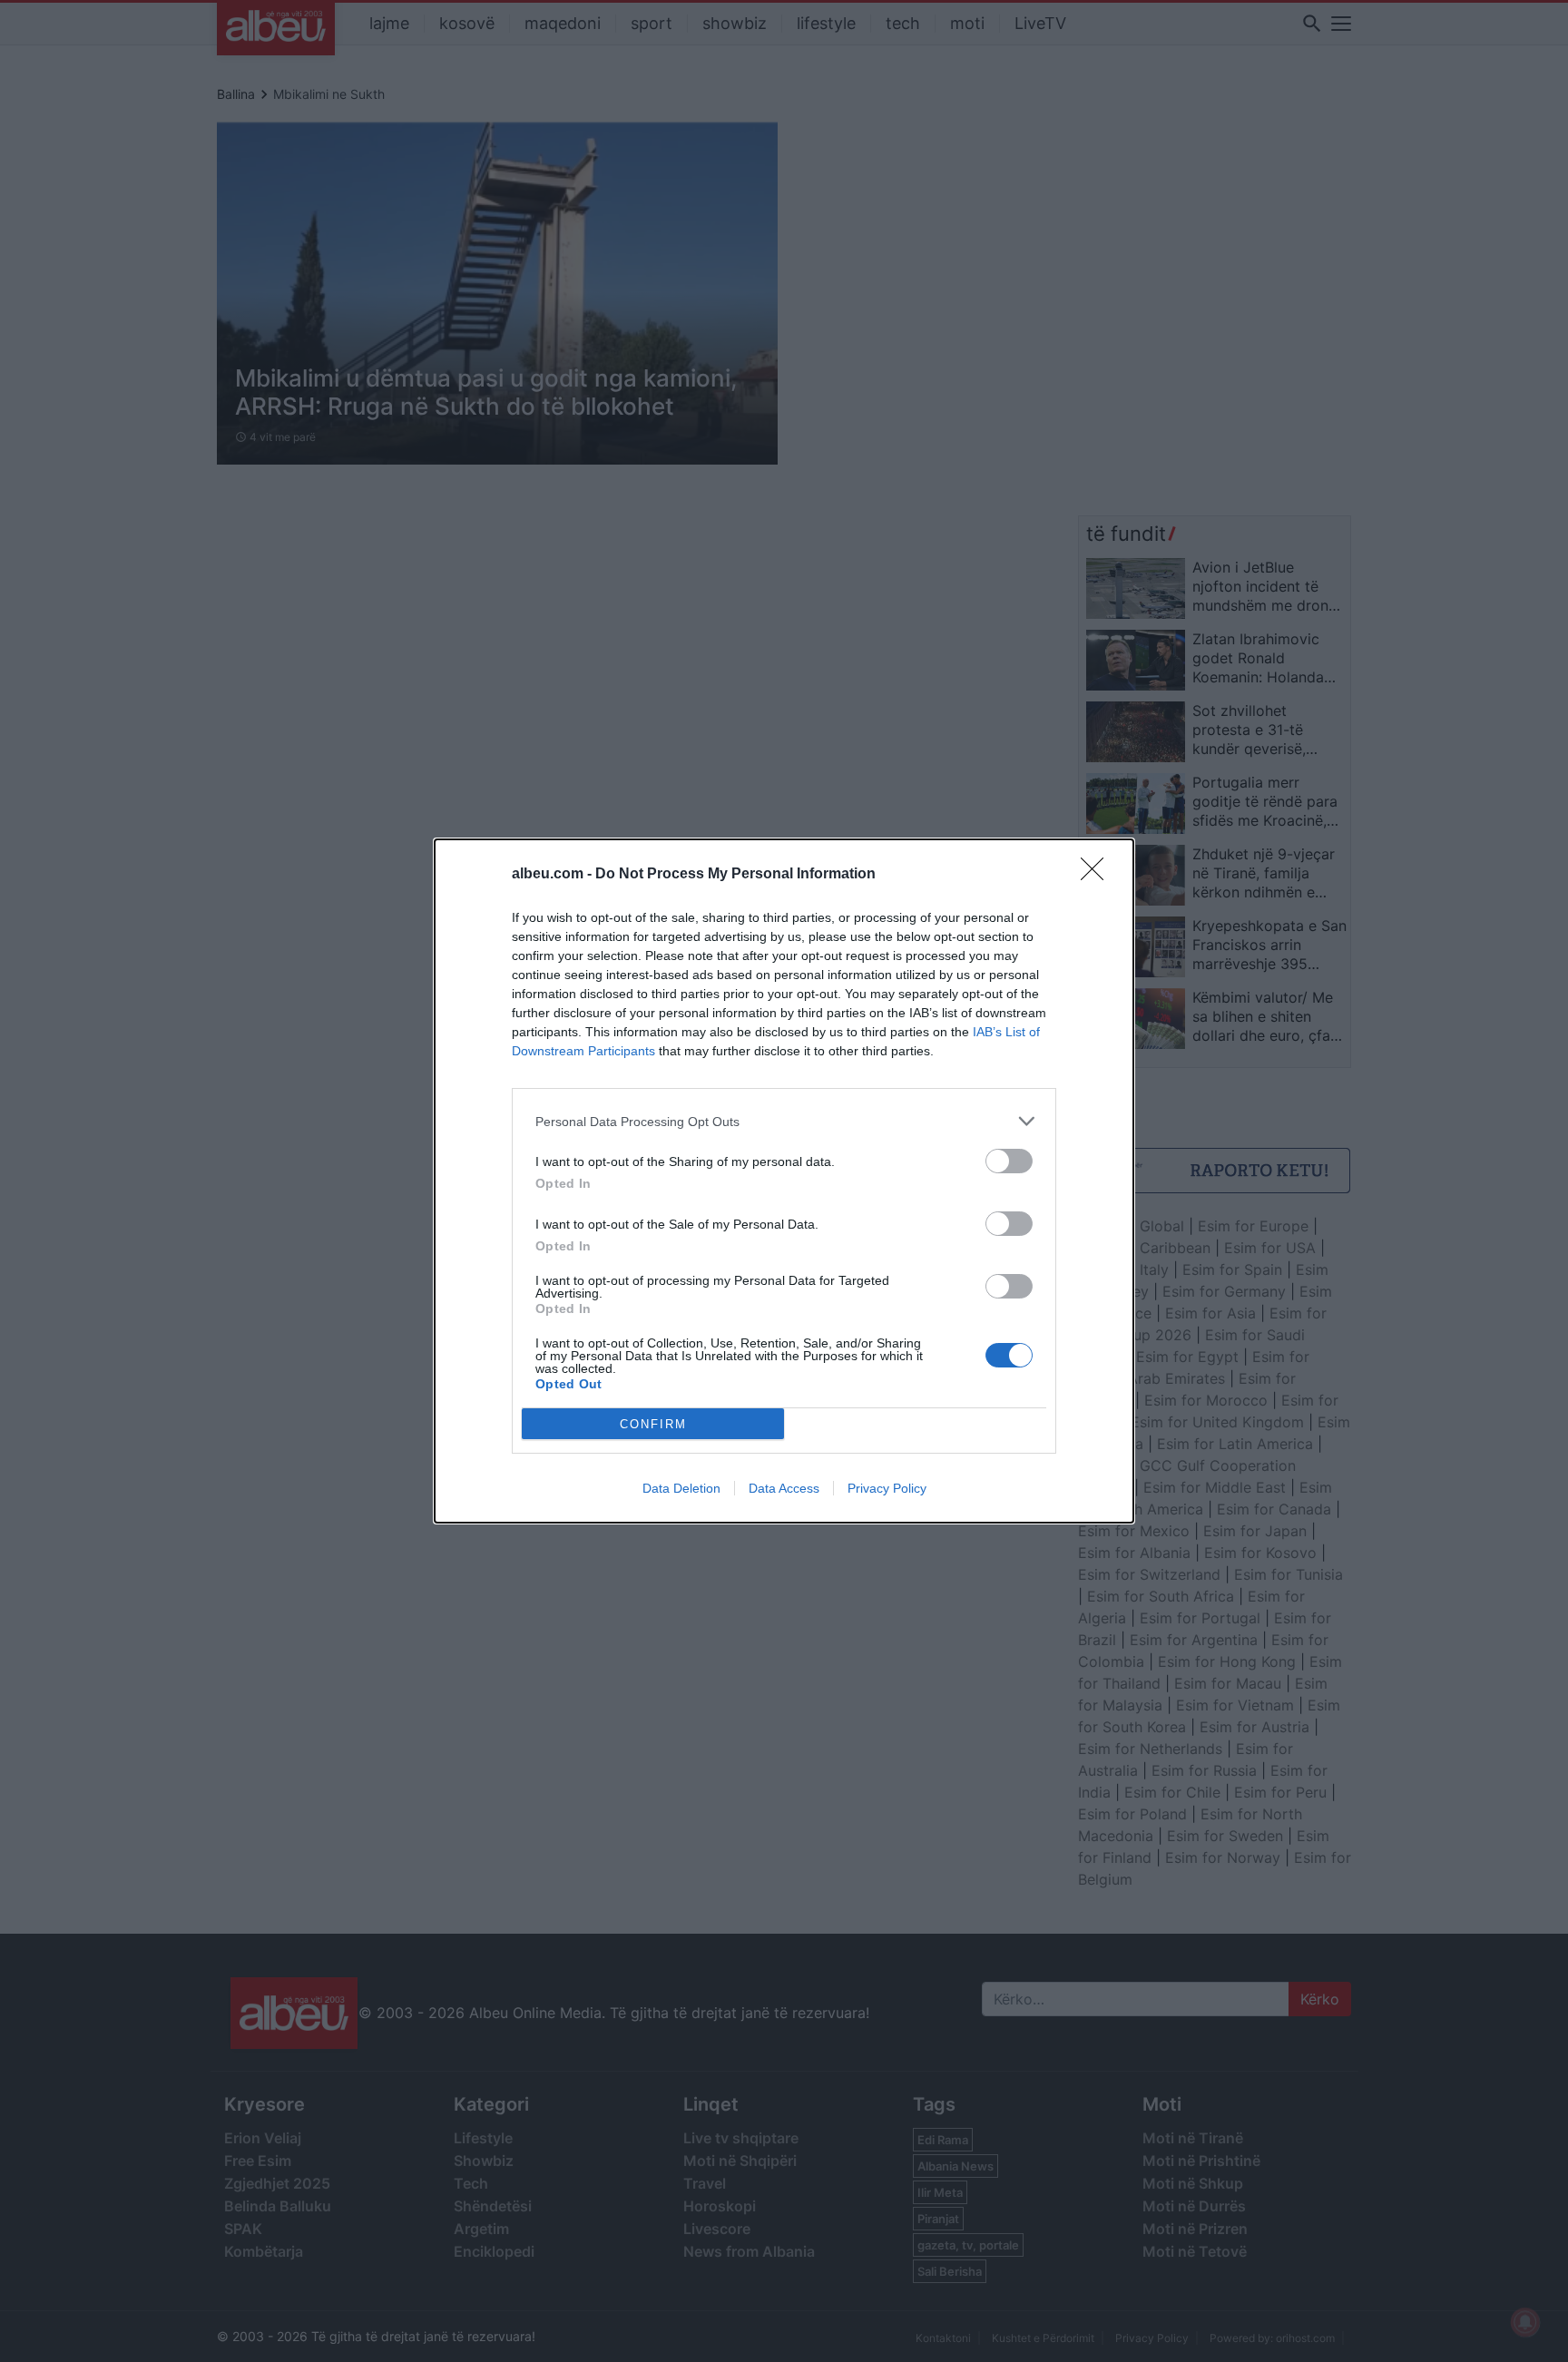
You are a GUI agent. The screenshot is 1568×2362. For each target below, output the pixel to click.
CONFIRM (653, 1424)
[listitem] (784, 1121)
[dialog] (784, 1181)
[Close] (1098, 875)
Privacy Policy (887, 1488)
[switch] (1009, 1161)
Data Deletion (681, 1488)
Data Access (784, 1488)
